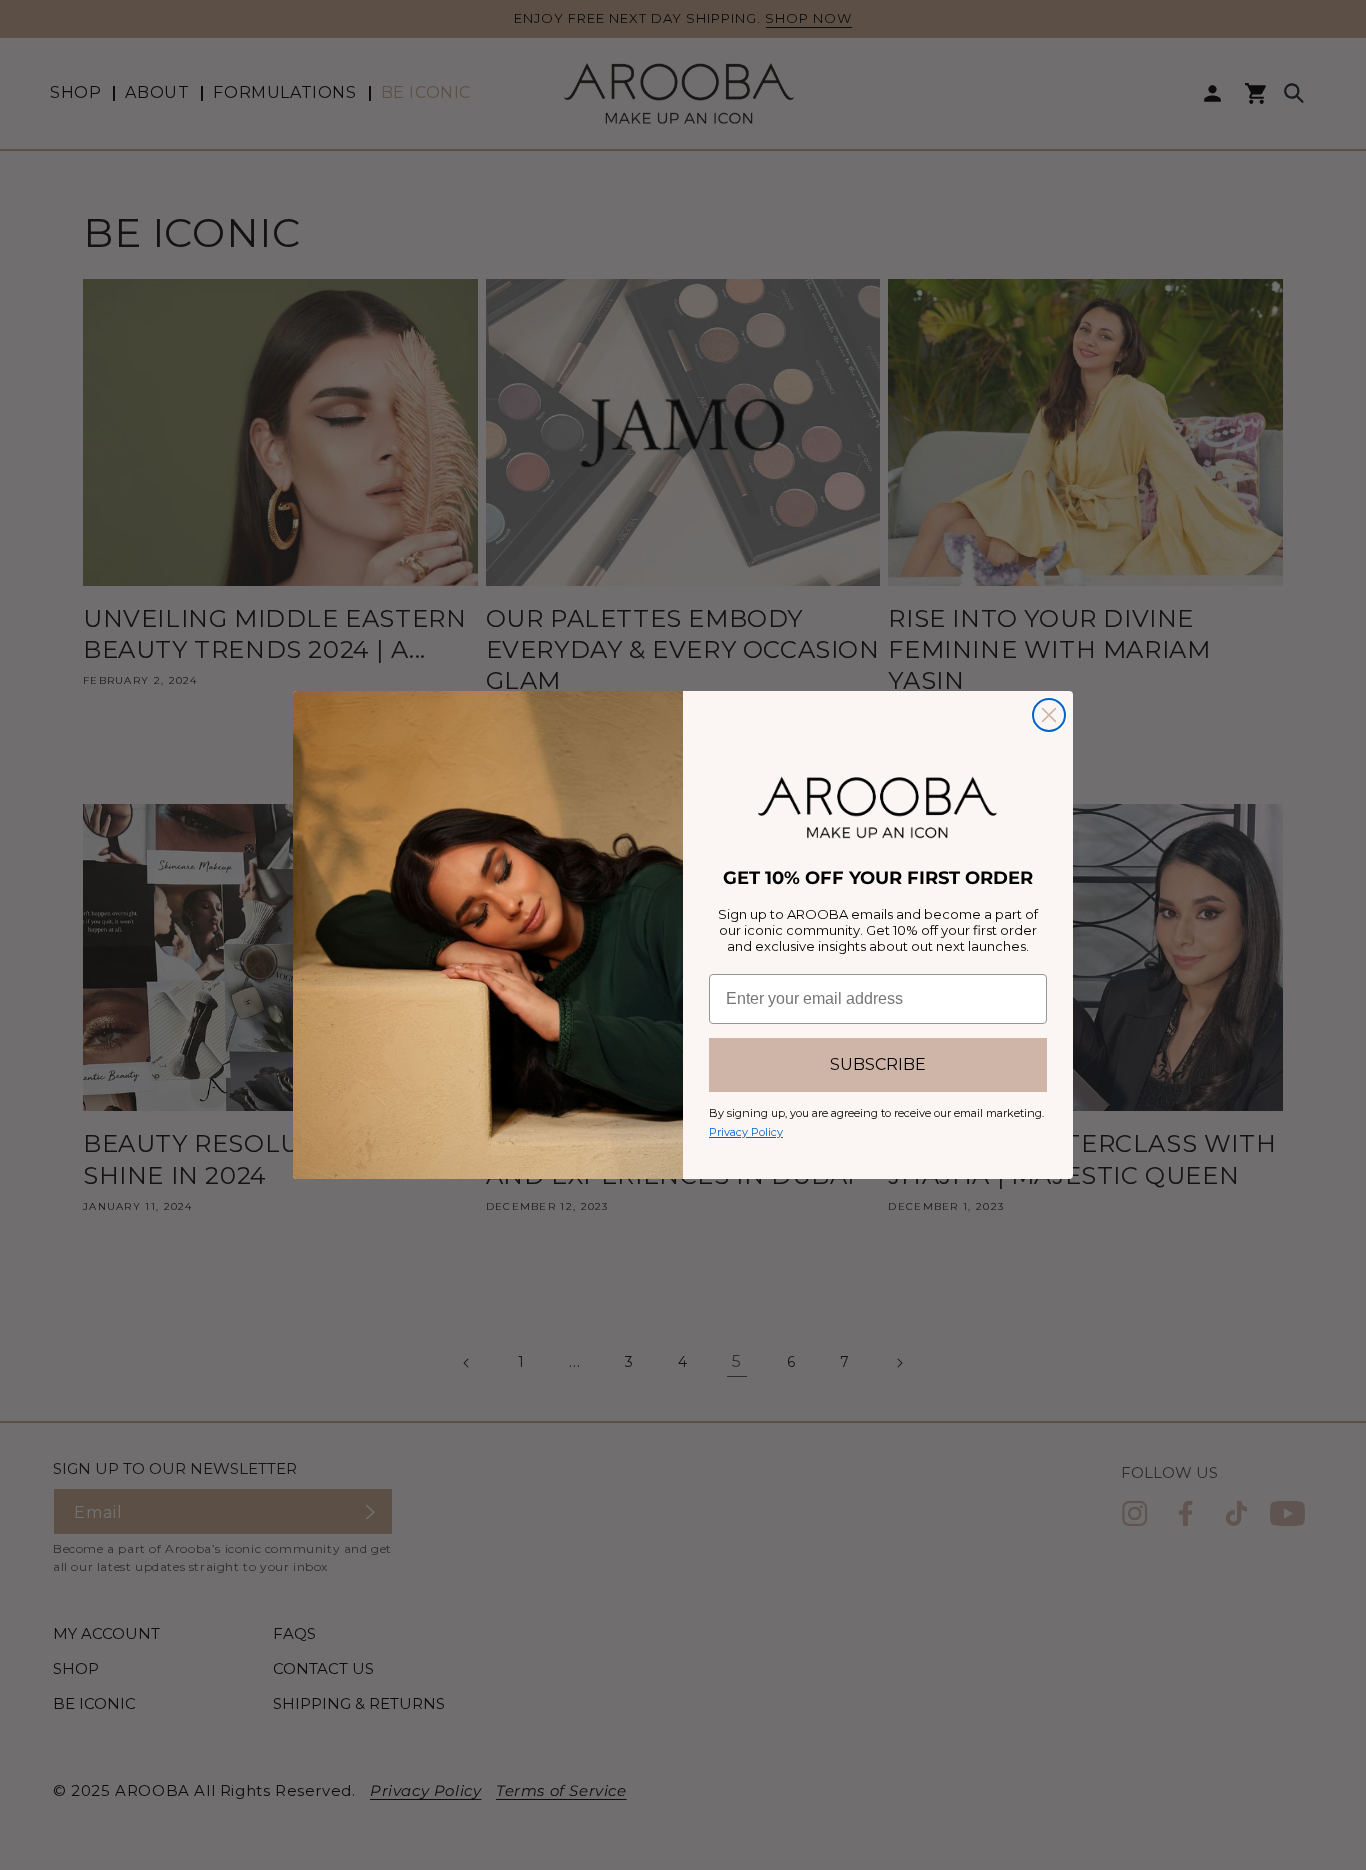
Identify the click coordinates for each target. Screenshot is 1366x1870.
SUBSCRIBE (878, 1064)
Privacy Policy (746, 1132)
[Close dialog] (1049, 715)
